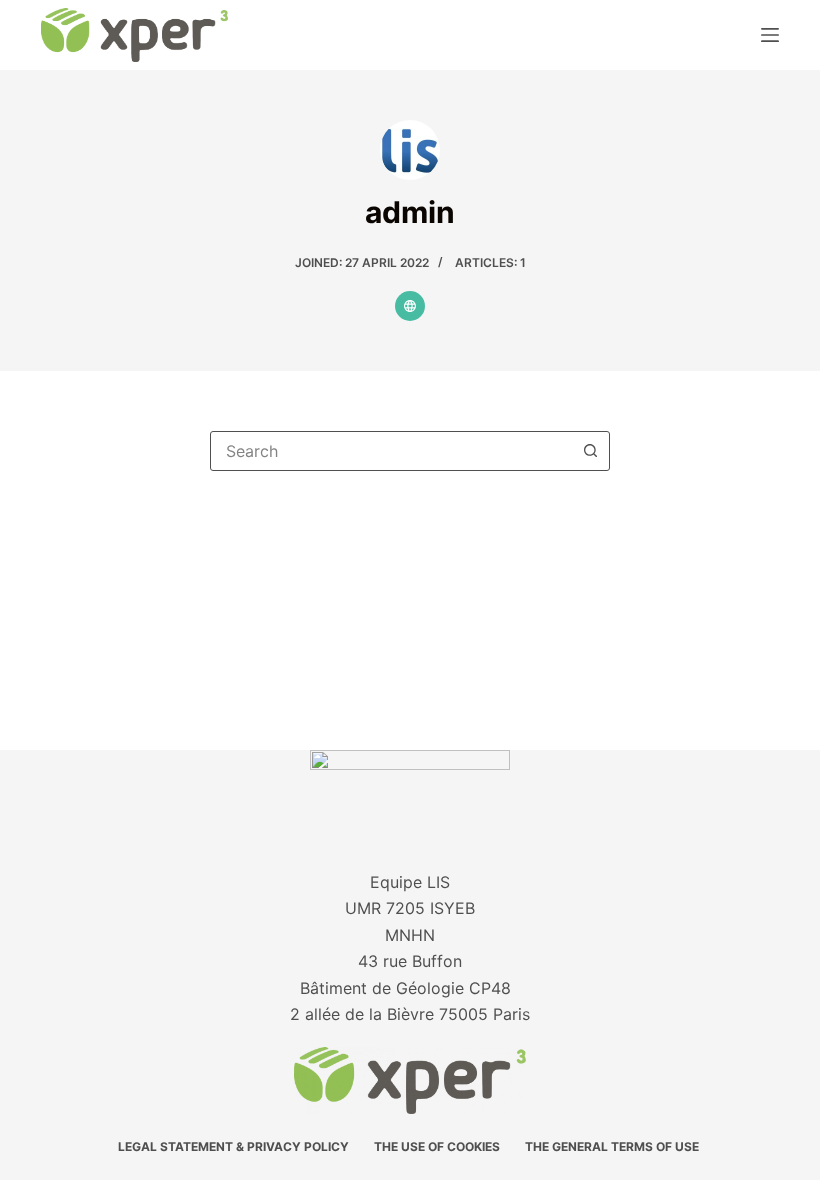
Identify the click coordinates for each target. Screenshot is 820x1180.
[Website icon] (410, 306)
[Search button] (590, 451)
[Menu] (770, 35)
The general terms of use (613, 1146)
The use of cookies (437, 1146)
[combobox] (391, 451)
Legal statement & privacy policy (233, 1146)
